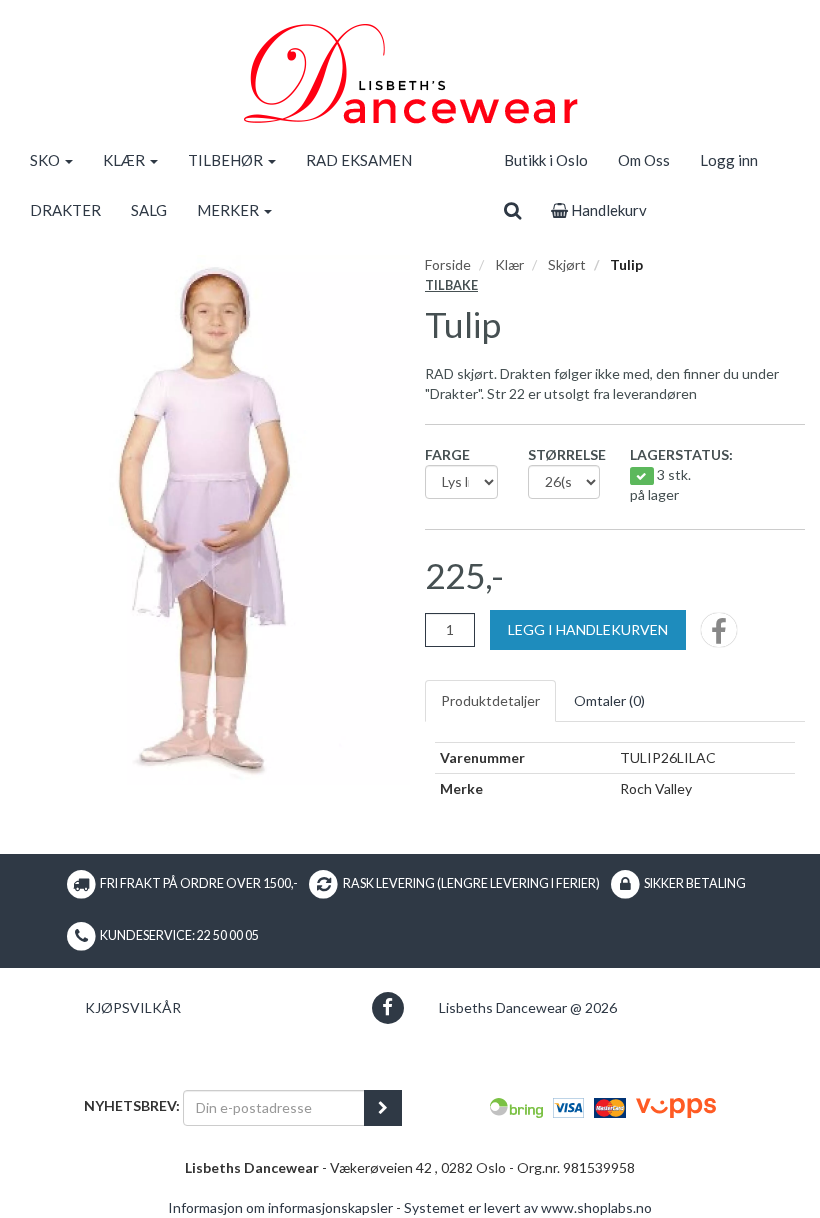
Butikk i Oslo (546, 160)
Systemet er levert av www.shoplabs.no (528, 1207)
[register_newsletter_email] (383, 1108)
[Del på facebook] (719, 636)
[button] (387, 1007)
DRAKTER (65, 210)
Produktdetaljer (490, 700)
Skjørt (567, 264)
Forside (448, 264)
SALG (149, 210)
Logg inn (729, 160)
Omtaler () (609, 700)
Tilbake (451, 285)
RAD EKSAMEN (359, 160)
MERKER (229, 210)
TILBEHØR (227, 160)
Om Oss (644, 160)
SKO (46, 160)
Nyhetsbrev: (132, 1105)
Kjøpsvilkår (133, 1007)
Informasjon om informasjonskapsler (280, 1207)
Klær (509, 264)
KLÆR (125, 160)
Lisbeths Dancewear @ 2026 (528, 1007)
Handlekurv (607, 210)
